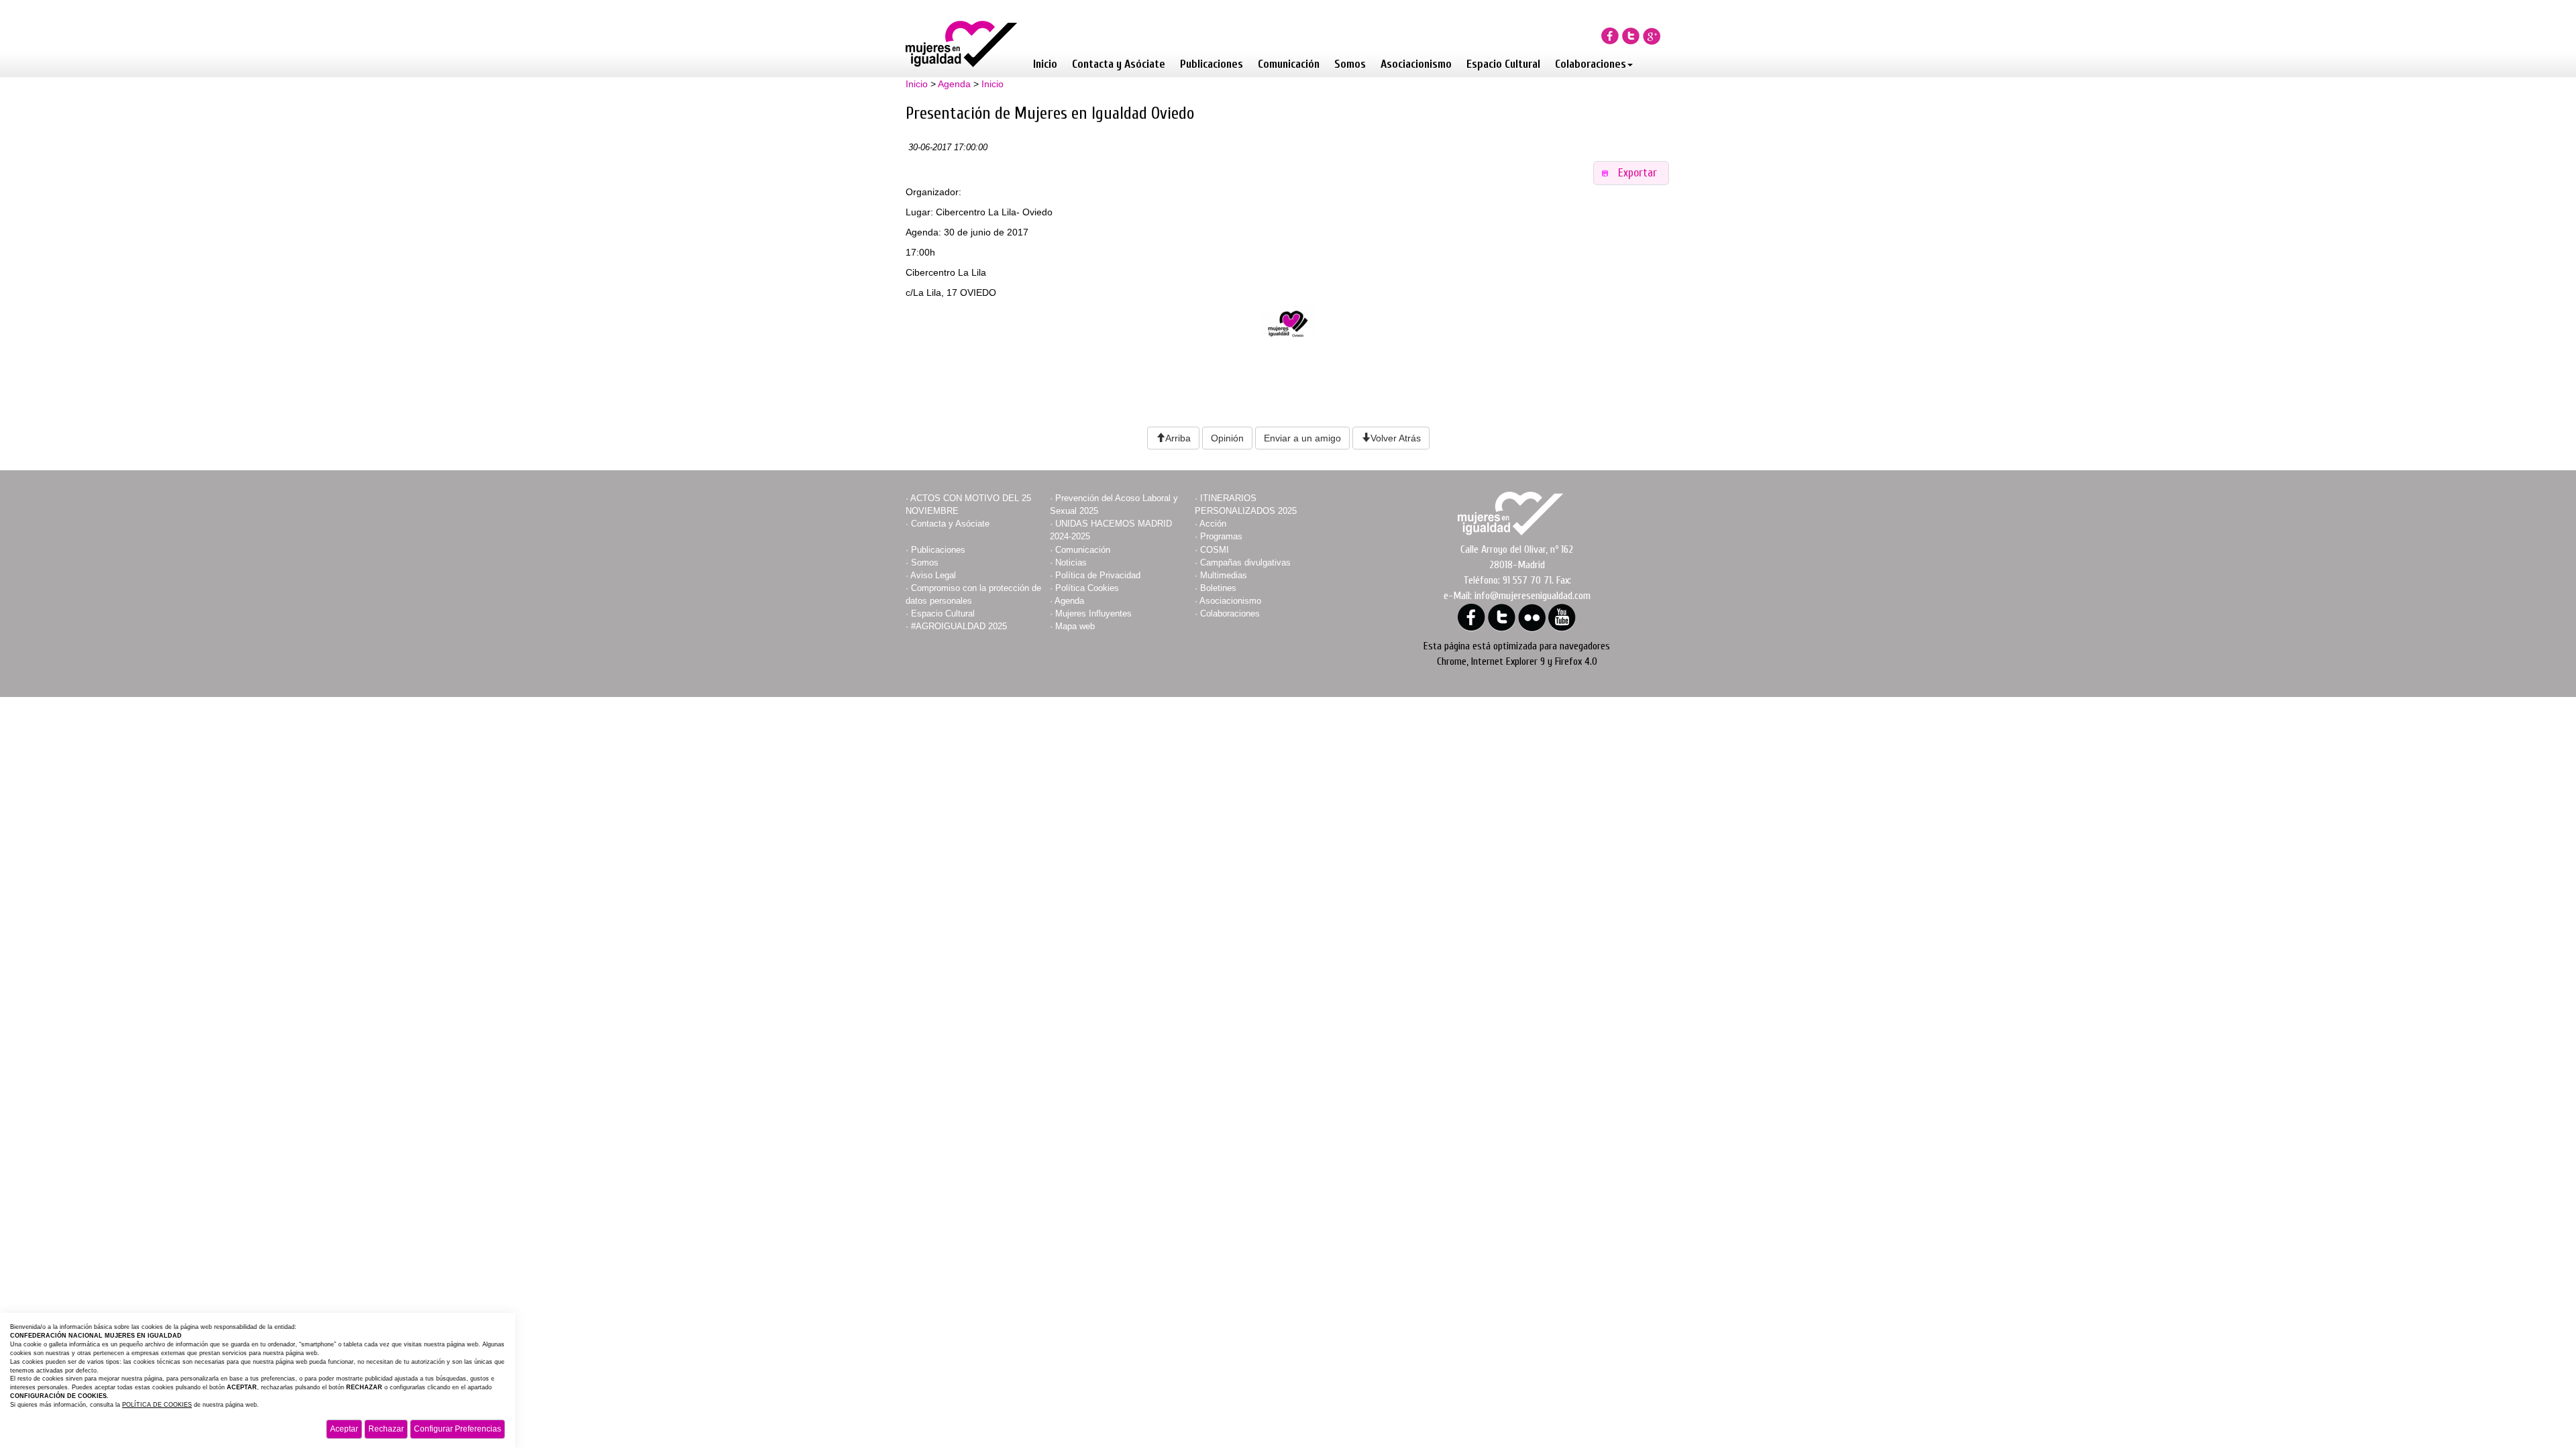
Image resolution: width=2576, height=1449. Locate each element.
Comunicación (1289, 64)
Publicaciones (1212, 64)
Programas (1221, 536)
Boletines (1218, 588)
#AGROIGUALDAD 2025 (959, 626)
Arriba (1178, 438)
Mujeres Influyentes (1093, 613)
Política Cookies (1087, 588)
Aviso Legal (933, 575)
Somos (1350, 64)
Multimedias (1224, 575)
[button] (1631, 173)
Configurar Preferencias (458, 1429)
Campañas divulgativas (1245, 562)
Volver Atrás (1396, 438)
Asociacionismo (1416, 64)
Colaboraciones (1591, 64)
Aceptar (344, 1429)
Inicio (1045, 64)
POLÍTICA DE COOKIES (157, 1405)
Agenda (954, 84)
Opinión (1227, 438)
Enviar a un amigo (1302, 438)
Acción (1213, 524)
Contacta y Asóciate (1119, 64)
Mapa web (1075, 626)
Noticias (1071, 562)
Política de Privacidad (1098, 575)
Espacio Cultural (1503, 64)
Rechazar (386, 1429)
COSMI (1215, 550)
